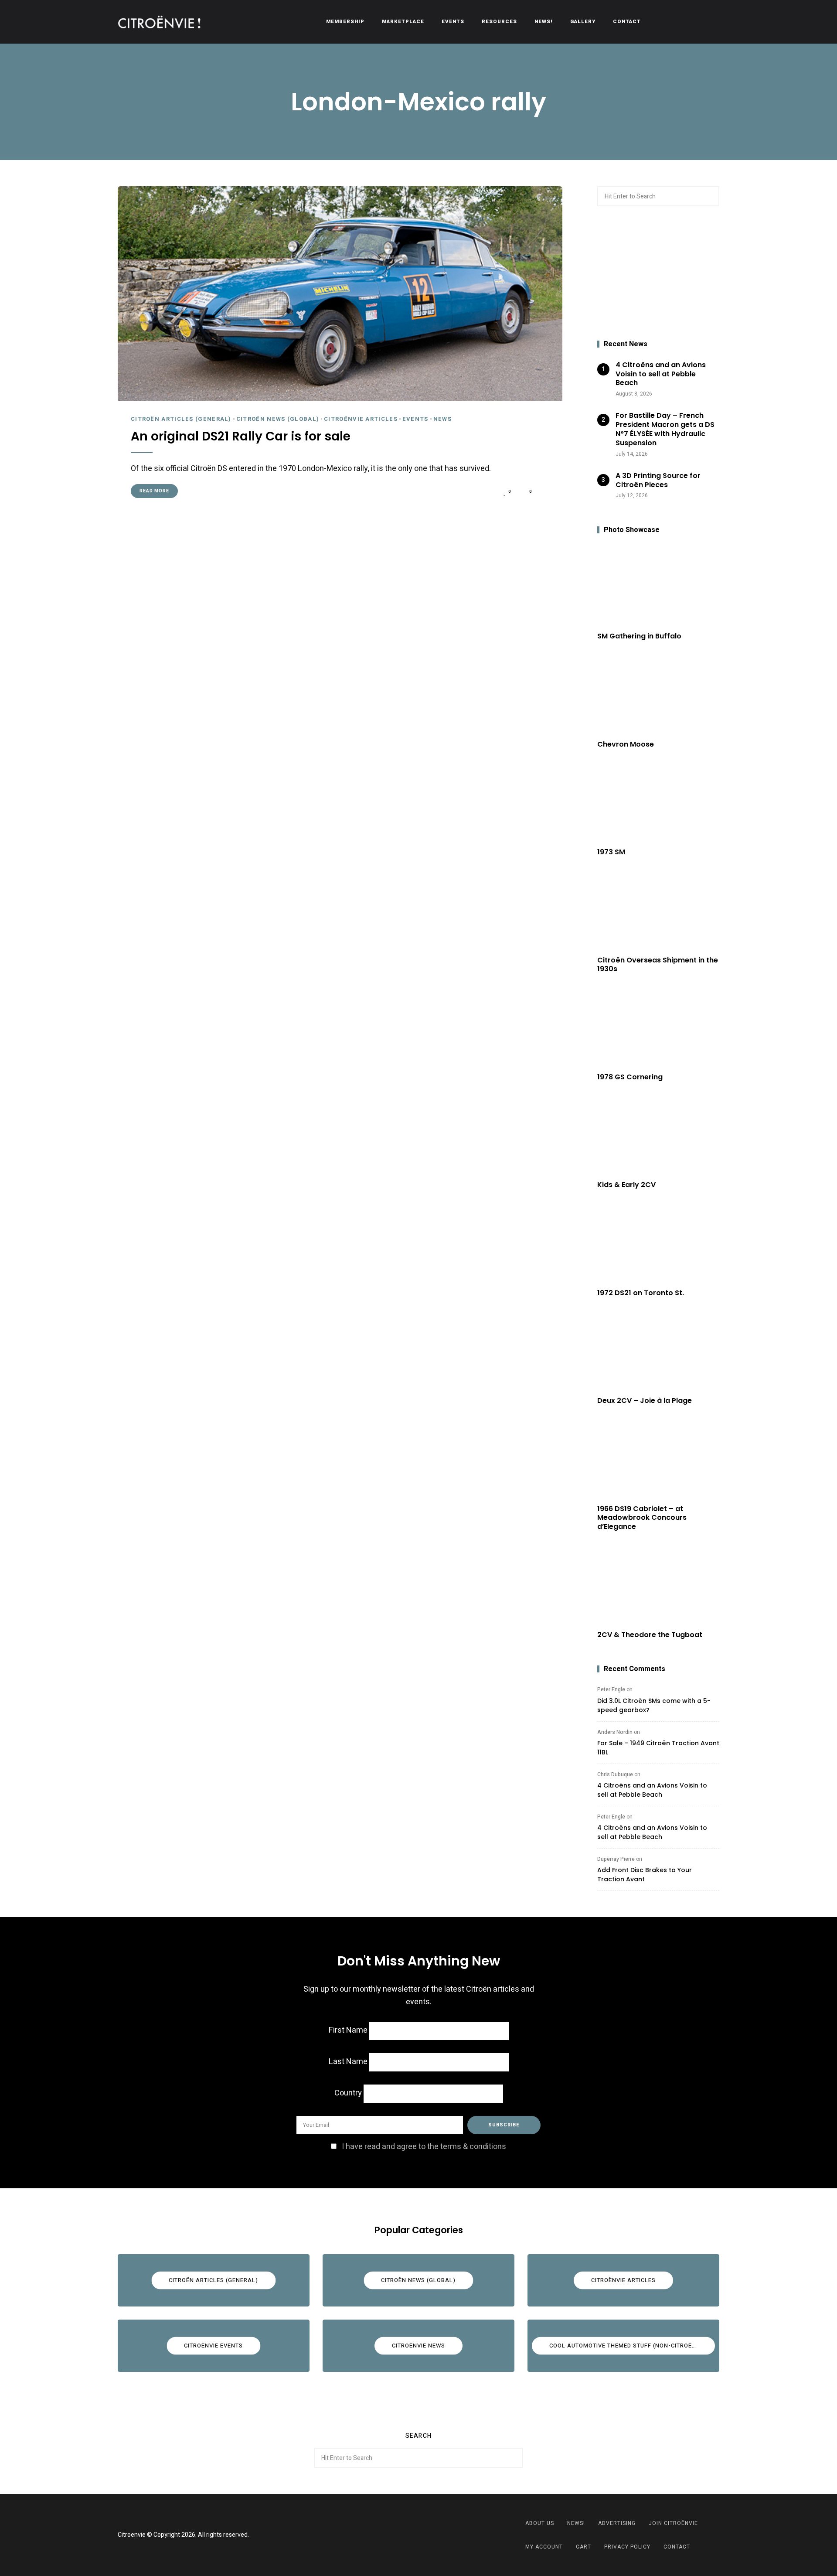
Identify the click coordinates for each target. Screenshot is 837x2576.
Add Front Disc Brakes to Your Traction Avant (645, 1875)
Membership (345, 22)
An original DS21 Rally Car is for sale (241, 437)
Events (453, 22)
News (442, 419)
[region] (658, 273)
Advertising (617, 2523)
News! (544, 22)
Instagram (429, 2535)
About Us (540, 2523)
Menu (711, 22)
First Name (348, 2030)
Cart (584, 2547)
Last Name (348, 2062)
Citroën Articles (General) (181, 419)
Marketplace (403, 22)
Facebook (408, 2535)
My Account (544, 2547)
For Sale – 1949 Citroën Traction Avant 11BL (658, 1748)
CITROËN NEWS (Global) (278, 419)
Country (348, 2093)
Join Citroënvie (673, 2523)
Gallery (583, 22)
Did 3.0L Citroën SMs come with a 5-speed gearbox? (654, 1705)
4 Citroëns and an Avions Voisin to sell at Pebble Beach (652, 1790)
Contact (627, 22)
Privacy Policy (627, 2547)
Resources (499, 22)
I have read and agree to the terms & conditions (424, 2147)
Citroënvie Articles (361, 419)
